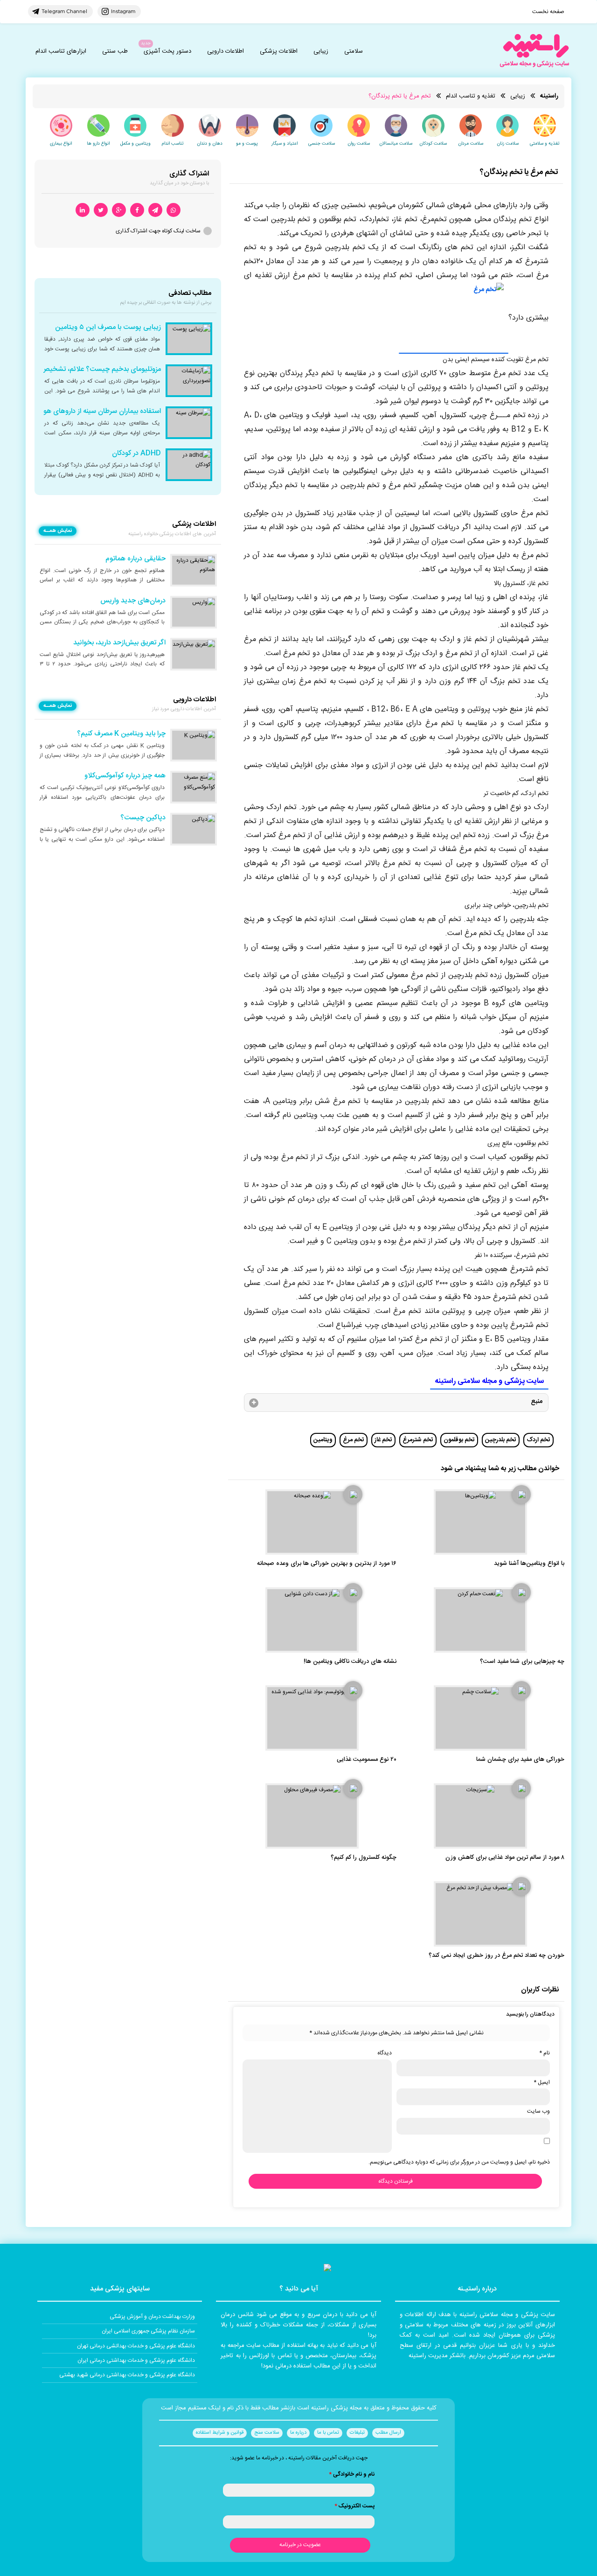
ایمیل (542, 2082)
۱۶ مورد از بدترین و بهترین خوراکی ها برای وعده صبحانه (327, 1564)
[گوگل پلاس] (119, 210)
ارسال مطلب (388, 2433)
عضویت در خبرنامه (300, 2545)
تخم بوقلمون (459, 1440)
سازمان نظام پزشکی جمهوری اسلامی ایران (148, 2331)
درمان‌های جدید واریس (133, 601)
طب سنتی (115, 51)
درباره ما (298, 2433)
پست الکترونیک (354, 2506)
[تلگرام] (155, 210)
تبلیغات (357, 2433)
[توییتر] (101, 210)
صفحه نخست (548, 12)
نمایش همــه (58, 531)
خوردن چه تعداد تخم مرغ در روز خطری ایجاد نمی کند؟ (496, 1956)
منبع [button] (537, 1402)
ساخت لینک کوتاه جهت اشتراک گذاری (158, 231)
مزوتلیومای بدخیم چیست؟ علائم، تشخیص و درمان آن (85, 370)
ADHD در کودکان (136, 454)
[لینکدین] (83, 210)
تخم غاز (383, 1440)
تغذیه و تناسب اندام (471, 96)
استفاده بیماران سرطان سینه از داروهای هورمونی (94, 412)
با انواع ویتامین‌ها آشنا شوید (529, 1564)
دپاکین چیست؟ (143, 818)
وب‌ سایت (538, 2111)
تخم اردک (538, 1440)
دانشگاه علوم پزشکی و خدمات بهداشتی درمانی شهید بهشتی (127, 2375)
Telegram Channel (64, 11)
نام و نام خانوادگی (352, 2474)
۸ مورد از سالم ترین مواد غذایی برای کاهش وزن (505, 1858)
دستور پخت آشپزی (167, 51)
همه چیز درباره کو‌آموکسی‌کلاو (125, 776)
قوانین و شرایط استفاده (220, 2433)
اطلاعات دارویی (226, 51)
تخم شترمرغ (418, 1440)
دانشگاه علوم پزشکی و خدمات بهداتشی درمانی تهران (136, 2346)
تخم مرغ (354, 1440)
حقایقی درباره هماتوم (135, 559)
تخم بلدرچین (501, 1440)
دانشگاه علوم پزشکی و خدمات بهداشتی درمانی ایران (136, 2360)
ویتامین (323, 1440)
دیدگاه (385, 2053)
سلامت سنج (267, 2433)
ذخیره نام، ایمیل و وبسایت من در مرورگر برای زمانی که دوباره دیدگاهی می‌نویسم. (459, 2162)
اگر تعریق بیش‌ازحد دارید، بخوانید (119, 643)
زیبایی (321, 51)
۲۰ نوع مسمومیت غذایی (367, 1760)
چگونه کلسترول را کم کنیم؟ (364, 1858)
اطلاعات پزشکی (279, 51)
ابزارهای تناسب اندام (61, 51)
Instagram (123, 11)
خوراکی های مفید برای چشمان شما (520, 1760)
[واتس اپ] (174, 210)
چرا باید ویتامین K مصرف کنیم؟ (121, 734)
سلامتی (354, 51)
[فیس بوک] (137, 210)
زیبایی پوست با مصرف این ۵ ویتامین (108, 328)
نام (545, 2053)
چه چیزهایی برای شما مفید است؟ (522, 1662)
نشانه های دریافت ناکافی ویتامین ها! (350, 1662)
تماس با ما (328, 2433)
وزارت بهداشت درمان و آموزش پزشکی (152, 2317)
